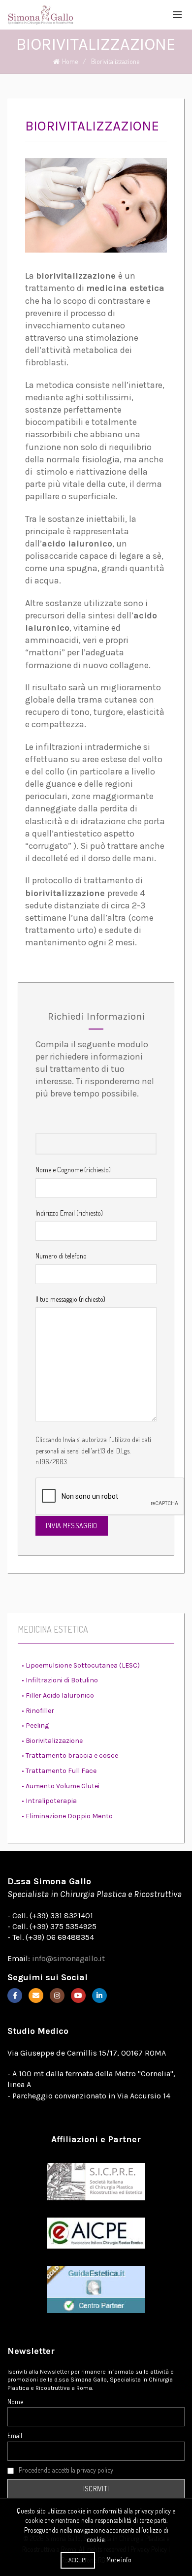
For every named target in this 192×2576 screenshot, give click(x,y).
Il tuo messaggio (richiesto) (70, 1299)
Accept (78, 2560)
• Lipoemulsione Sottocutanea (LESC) (81, 1665)
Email (15, 2435)
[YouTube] (78, 1996)
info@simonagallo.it (68, 1958)
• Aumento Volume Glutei (61, 1786)
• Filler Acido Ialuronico (58, 1695)
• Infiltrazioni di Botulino (60, 1680)
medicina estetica (125, 288)
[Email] (36, 1996)
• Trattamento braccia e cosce (70, 1755)
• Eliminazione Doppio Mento (67, 1816)
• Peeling (35, 1725)
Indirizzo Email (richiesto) (69, 1213)
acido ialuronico (77, 544)
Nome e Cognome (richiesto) (73, 1170)
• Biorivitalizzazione (52, 1741)
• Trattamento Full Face (59, 1771)
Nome (15, 2401)
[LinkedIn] (99, 1996)
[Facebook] (15, 1996)
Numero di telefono (61, 1256)
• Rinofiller (38, 1711)
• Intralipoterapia (49, 1801)
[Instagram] (57, 1996)
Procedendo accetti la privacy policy (66, 2470)
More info (119, 2560)
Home (70, 61)
